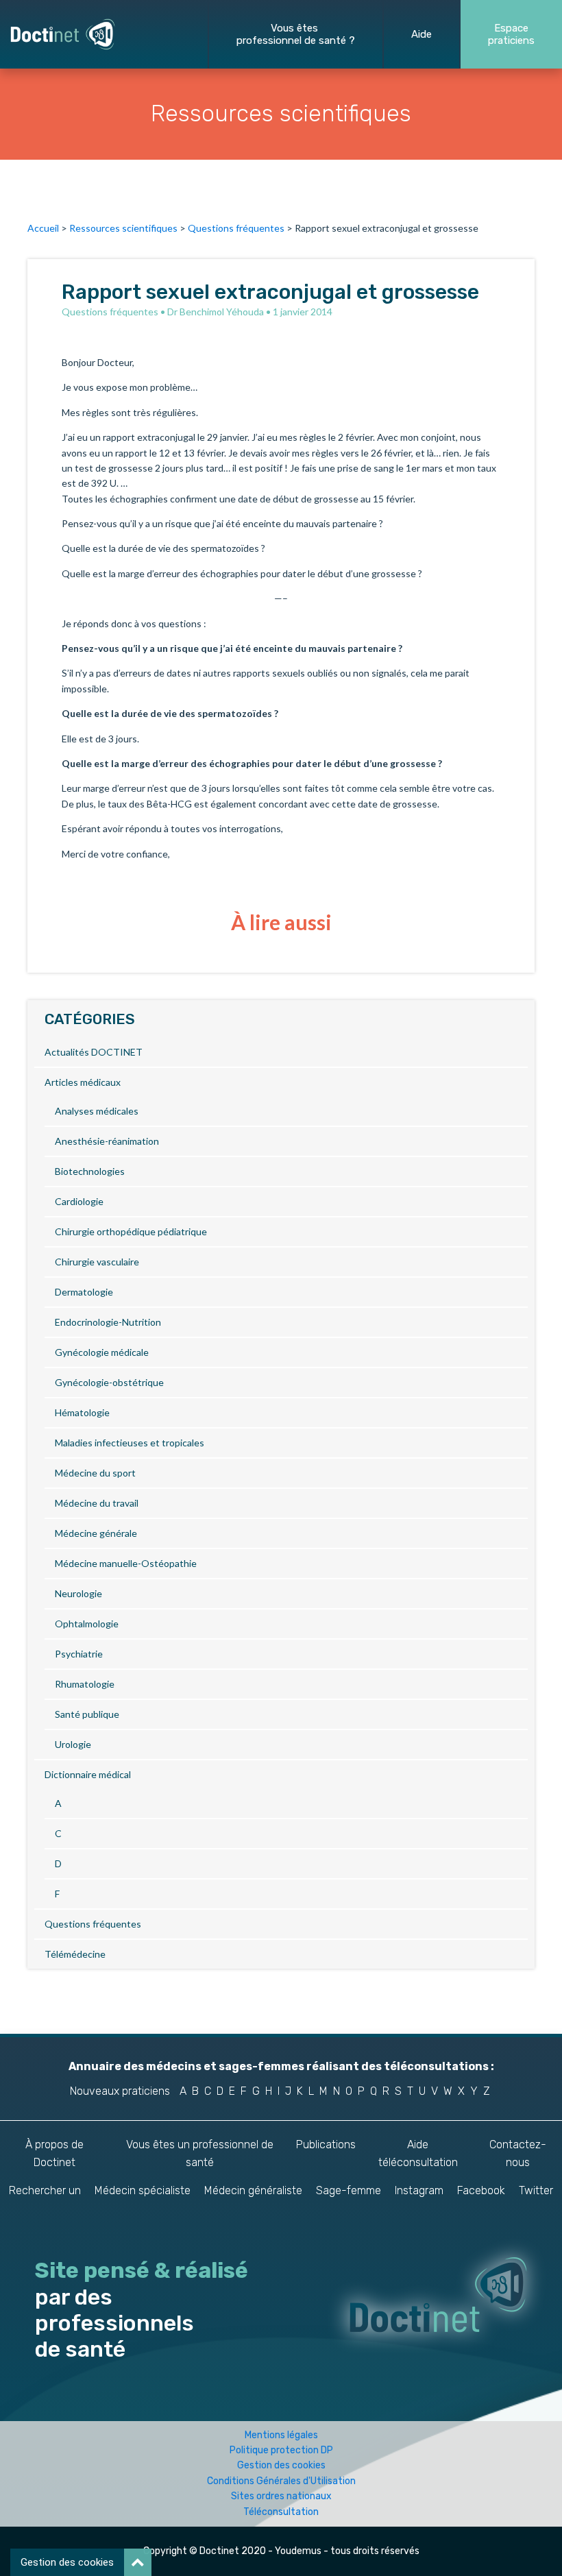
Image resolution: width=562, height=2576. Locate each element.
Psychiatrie (79, 1654)
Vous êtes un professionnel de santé (200, 2153)
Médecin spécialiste (143, 2190)
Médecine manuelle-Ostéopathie (126, 1563)
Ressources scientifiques (123, 228)
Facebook (481, 2190)
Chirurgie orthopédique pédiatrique (131, 1231)
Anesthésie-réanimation (107, 1141)
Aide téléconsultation (418, 2153)
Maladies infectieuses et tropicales (130, 1443)
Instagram (419, 2190)
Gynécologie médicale (102, 1352)
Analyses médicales (97, 1111)
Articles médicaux (83, 1082)
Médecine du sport (95, 1473)
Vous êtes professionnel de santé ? (296, 34)
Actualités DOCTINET (94, 1052)
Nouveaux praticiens (120, 2091)
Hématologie (82, 1412)
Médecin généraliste (253, 2190)
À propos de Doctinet (54, 2153)
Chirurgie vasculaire (97, 1262)
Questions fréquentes (236, 228)
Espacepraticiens (511, 34)
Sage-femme (349, 2190)
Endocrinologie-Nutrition (108, 1322)
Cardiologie (79, 1201)
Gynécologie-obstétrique (109, 1382)
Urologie (73, 1744)
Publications (326, 2144)
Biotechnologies (90, 1171)
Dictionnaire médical (88, 1774)
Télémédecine (75, 1954)
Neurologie (78, 1593)
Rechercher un (45, 2190)
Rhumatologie (85, 1684)
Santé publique (87, 1714)
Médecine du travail (97, 1503)
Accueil (43, 228)
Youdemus (298, 2551)
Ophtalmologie (87, 1624)
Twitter (536, 2190)
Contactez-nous (518, 2153)
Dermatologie (84, 1292)
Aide (422, 34)
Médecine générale (96, 1533)
